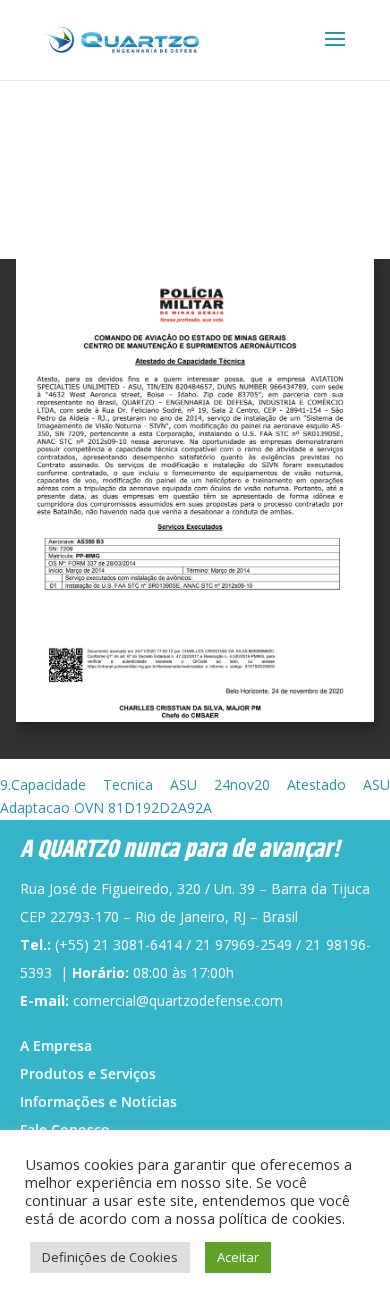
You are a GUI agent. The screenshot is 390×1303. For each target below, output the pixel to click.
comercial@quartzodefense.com (178, 1000)
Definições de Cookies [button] (110, 1257)
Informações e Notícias (98, 1101)
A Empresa (56, 1045)
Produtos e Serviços (88, 1073)
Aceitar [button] (238, 1257)
